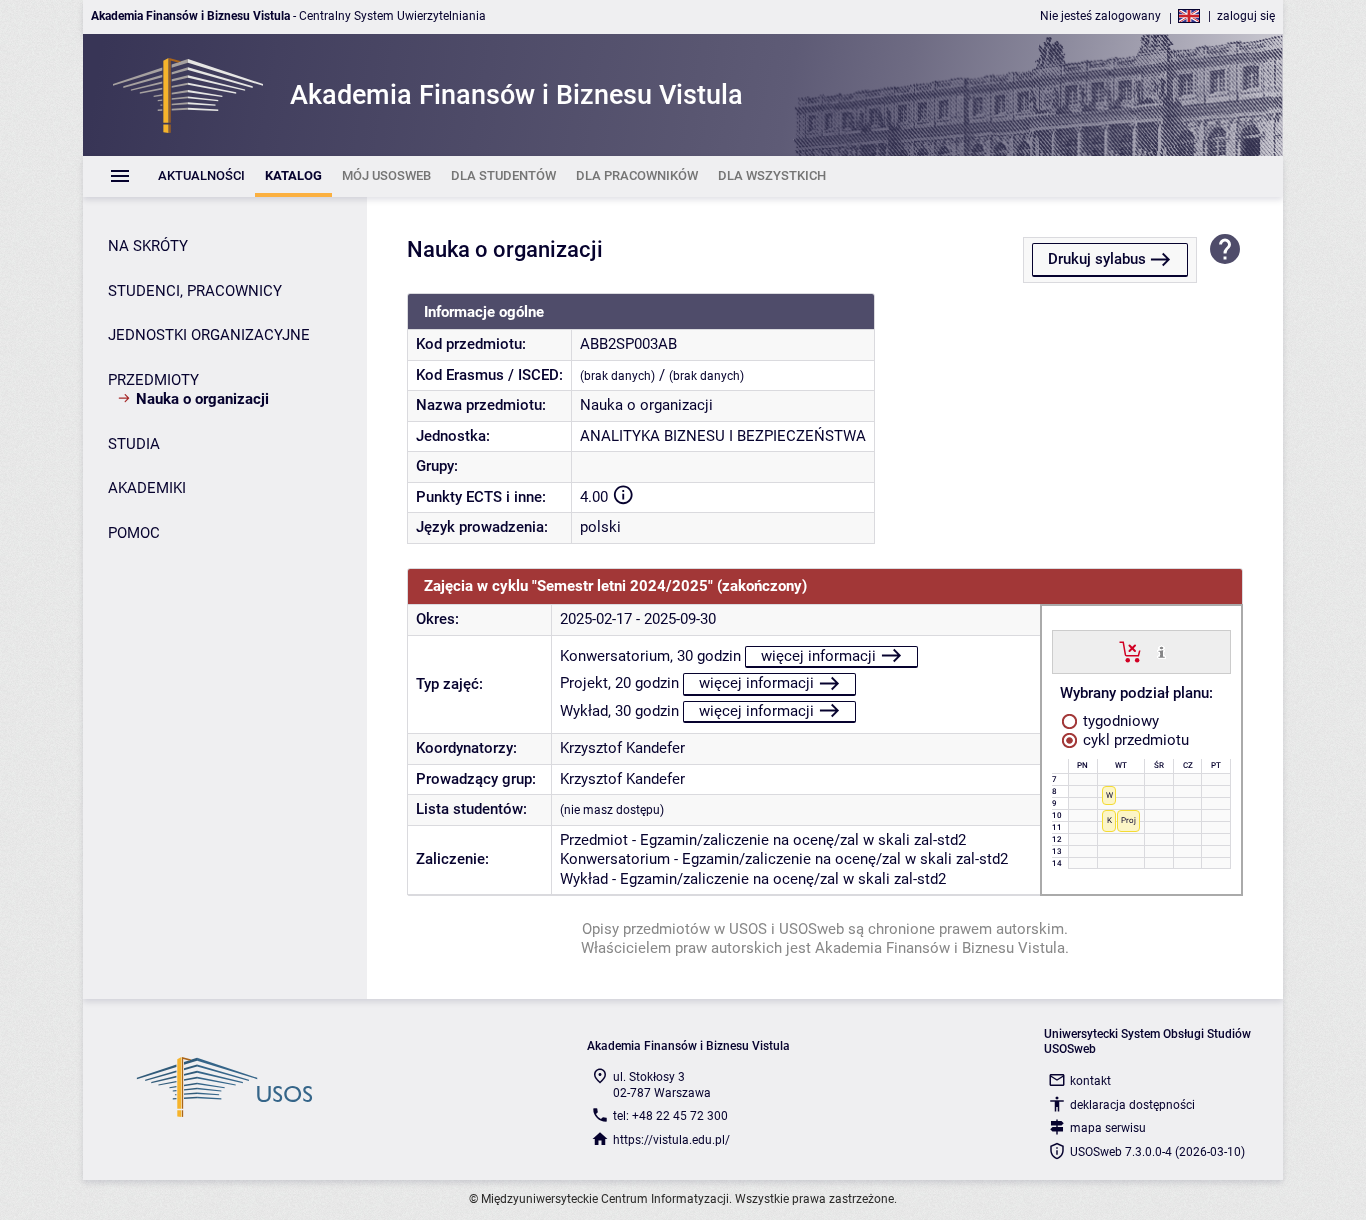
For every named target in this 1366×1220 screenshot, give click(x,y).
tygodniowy (1119, 721)
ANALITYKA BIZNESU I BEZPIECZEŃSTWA (723, 436)
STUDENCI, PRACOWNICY (195, 291)
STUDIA (134, 444)
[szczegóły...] (1161, 651)
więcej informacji (818, 656)
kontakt (1090, 1081)
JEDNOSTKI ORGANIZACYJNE (209, 335)
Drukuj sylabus (1097, 259)
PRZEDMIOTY (153, 380)
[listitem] (201, 176)
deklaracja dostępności (1132, 1105)
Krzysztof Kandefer (622, 748)
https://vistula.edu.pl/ (671, 1140)
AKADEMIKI (147, 488)
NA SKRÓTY (148, 246)
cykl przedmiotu (1134, 740)
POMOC (134, 533)
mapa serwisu (1108, 1128)
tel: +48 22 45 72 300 (670, 1116)
